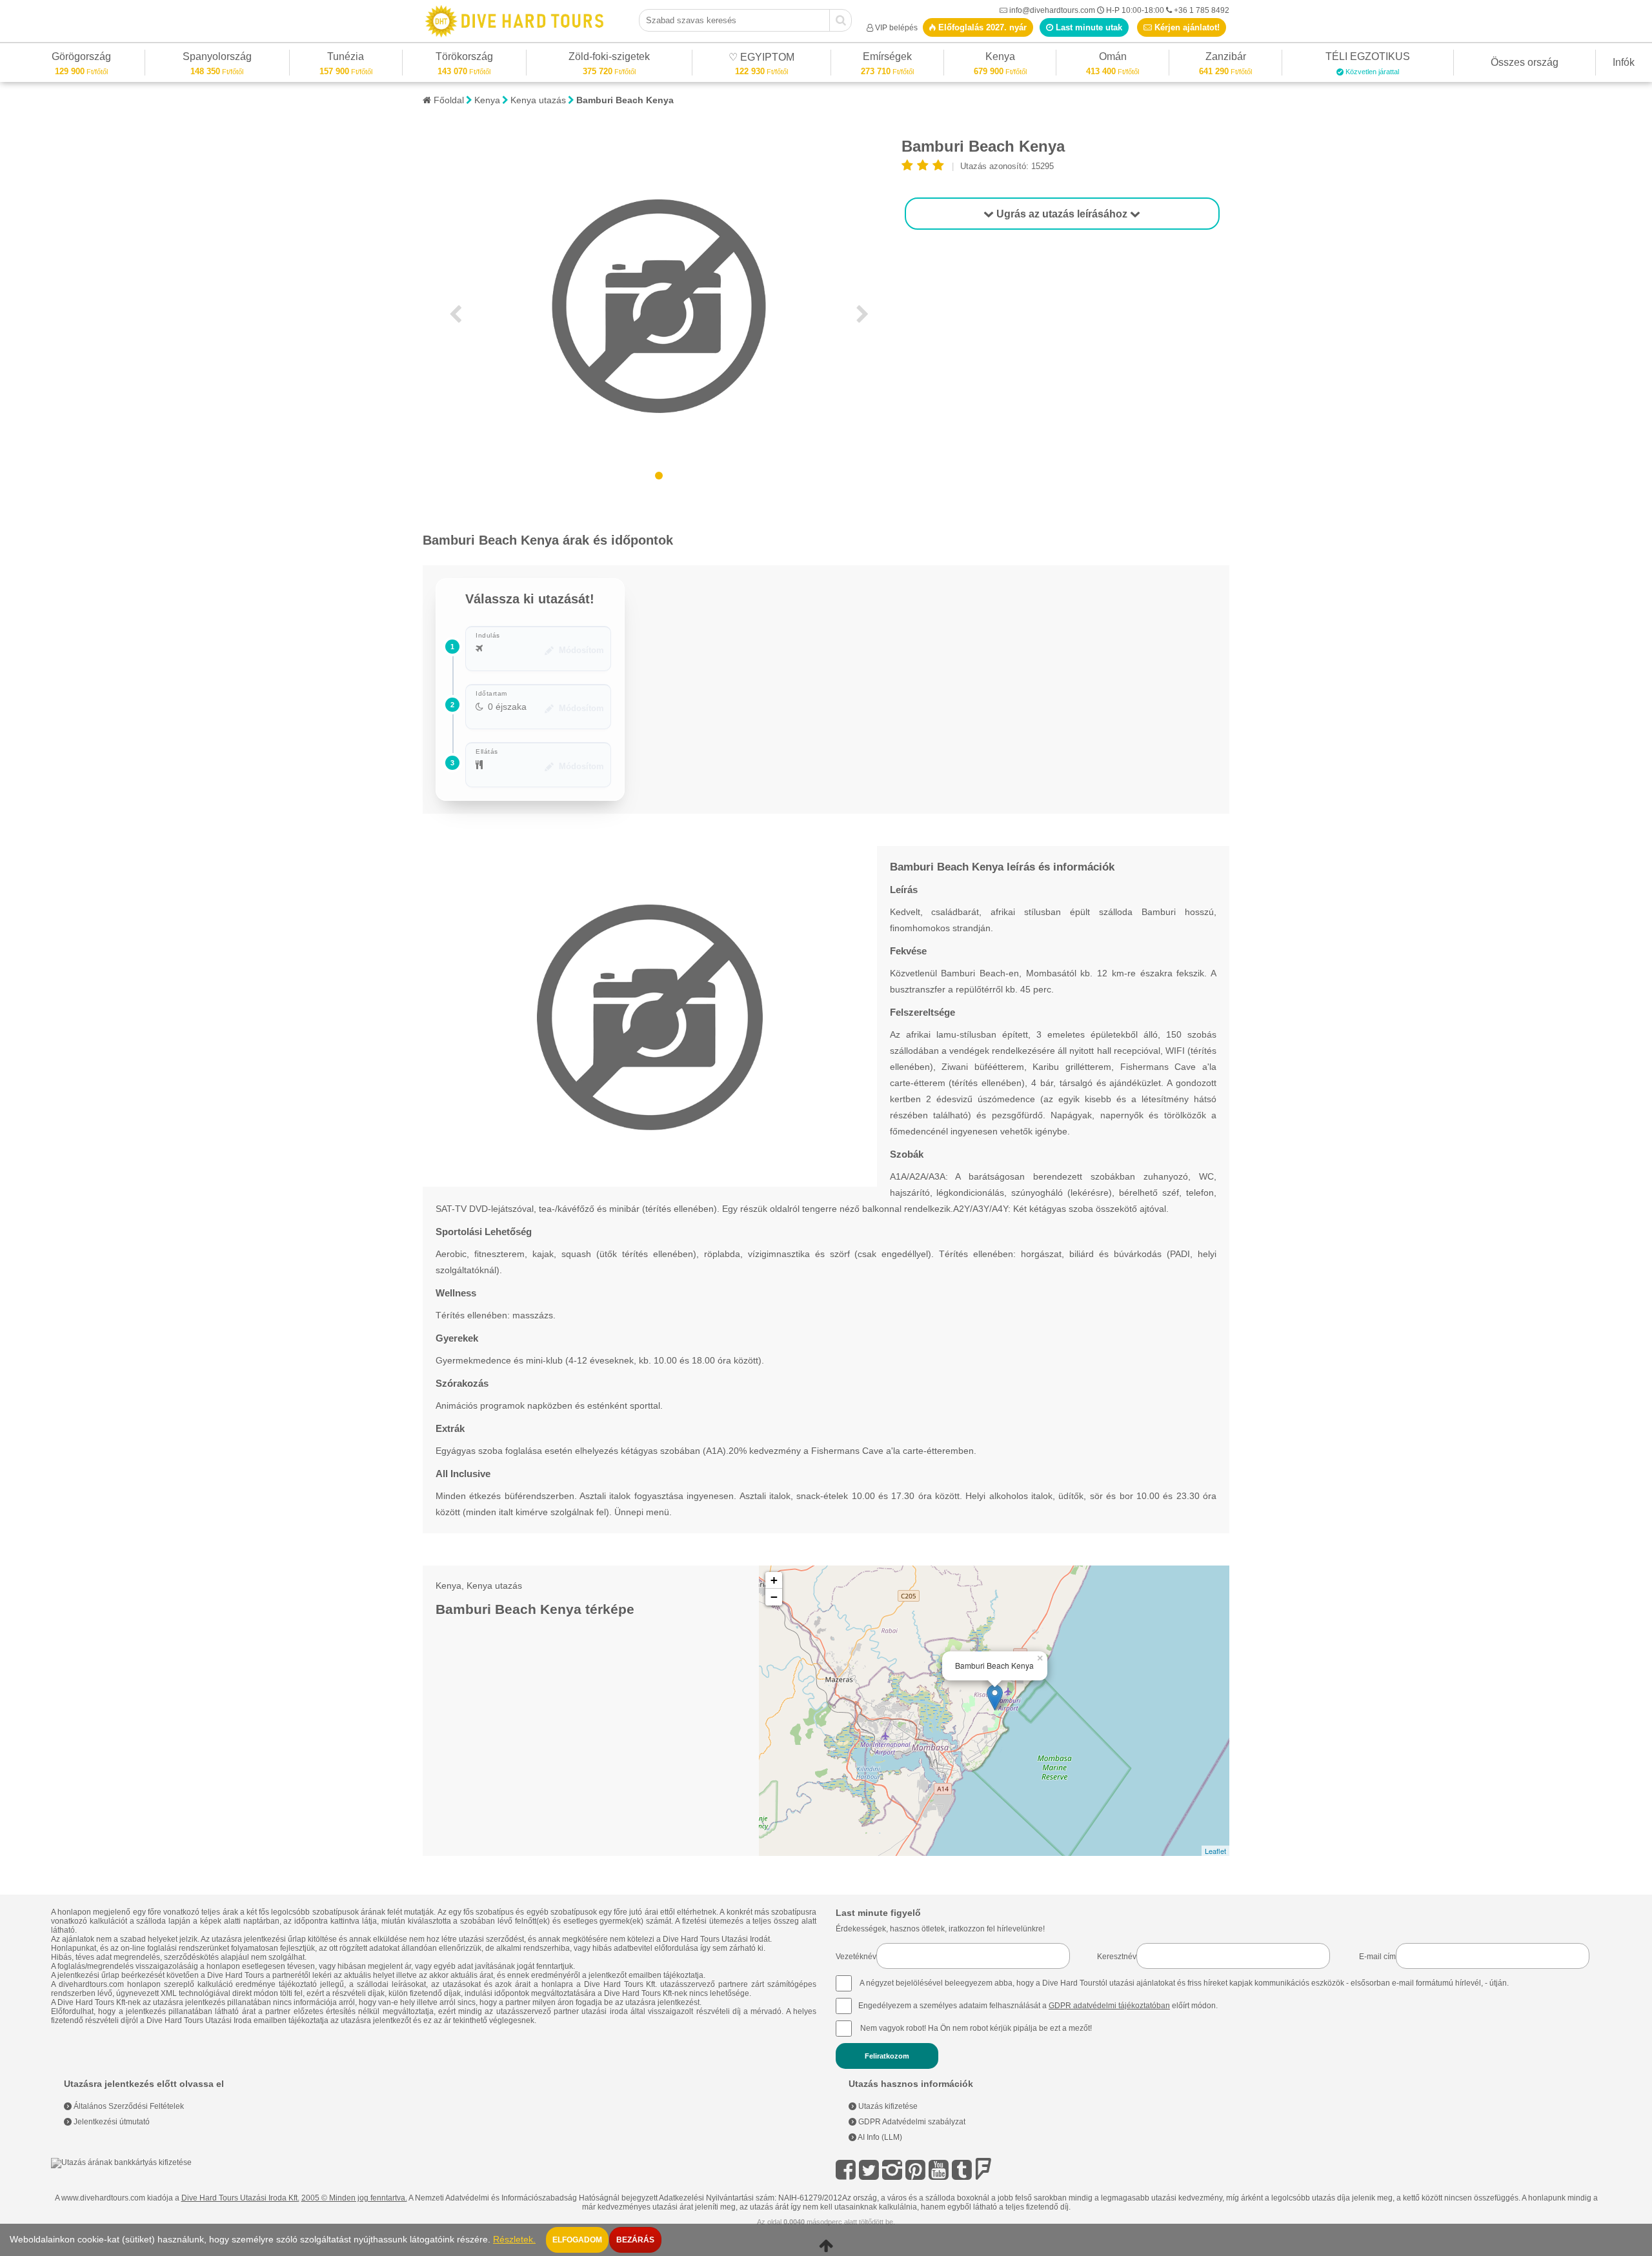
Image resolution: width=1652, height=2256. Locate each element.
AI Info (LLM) (879, 2137)
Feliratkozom (887, 2056)
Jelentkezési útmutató (111, 2122)
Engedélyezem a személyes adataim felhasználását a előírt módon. (1038, 2006)
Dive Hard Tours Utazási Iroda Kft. (240, 2198)
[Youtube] (939, 2170)
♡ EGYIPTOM (761, 59)
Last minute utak (1088, 27)
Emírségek (887, 58)
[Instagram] (892, 2170)
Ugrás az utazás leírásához (1062, 214)
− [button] (774, 1597)
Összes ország (1525, 62)
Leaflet (1215, 1851)
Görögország (81, 58)
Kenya (1000, 58)
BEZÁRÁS (635, 2240)
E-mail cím (1377, 1957)
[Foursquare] (983, 2170)
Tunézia (346, 58)
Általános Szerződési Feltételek (128, 2106)
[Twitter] (869, 2170)
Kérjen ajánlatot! (1186, 27)
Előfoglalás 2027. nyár (981, 27)
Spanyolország (217, 58)
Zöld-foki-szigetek (609, 58)
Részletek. (514, 2240)
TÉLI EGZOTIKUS (1368, 58)
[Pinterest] (915, 2170)
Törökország (464, 58)
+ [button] (774, 1580)
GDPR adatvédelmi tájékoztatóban (1109, 2006)
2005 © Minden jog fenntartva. (354, 2198)
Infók (1624, 62)
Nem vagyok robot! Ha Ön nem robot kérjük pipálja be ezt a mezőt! (976, 2028)
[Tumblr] (962, 2170)
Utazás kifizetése (887, 2106)
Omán (1113, 58)
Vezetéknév (856, 1957)
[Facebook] (846, 2170)
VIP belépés (896, 28)
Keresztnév (1117, 1957)
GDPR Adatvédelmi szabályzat (911, 2122)
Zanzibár (1225, 58)
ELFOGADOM (577, 2240)
